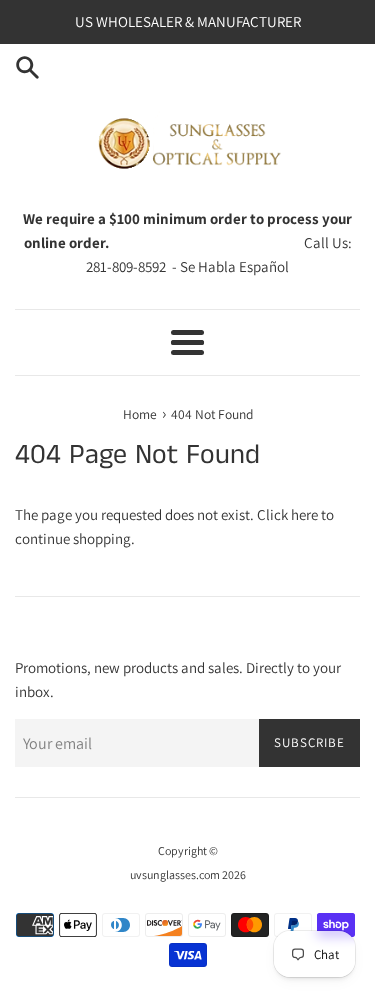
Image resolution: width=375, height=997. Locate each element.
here (304, 514)
